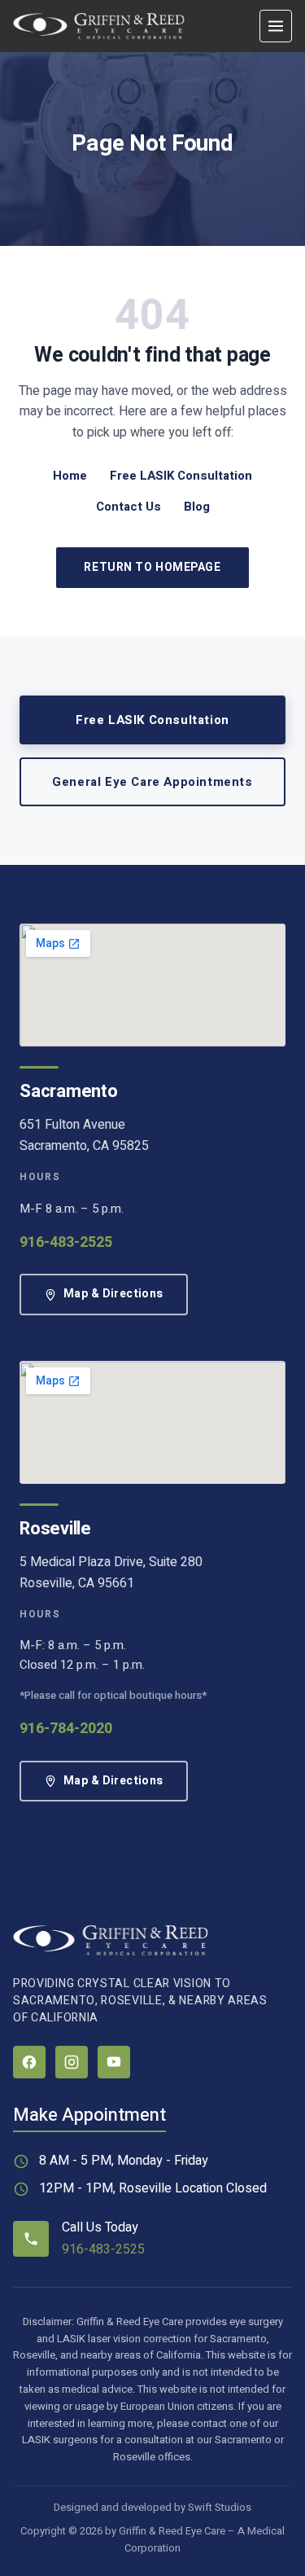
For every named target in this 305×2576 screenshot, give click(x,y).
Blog (197, 507)
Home (70, 476)
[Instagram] (72, 2062)
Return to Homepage (152, 567)
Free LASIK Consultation (181, 476)
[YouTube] (114, 2062)
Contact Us (129, 507)
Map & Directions (113, 1294)
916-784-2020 (66, 1729)
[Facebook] (29, 2062)
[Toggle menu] (276, 26)
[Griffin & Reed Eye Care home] (99, 26)
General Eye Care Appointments (152, 782)
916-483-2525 (66, 1242)
